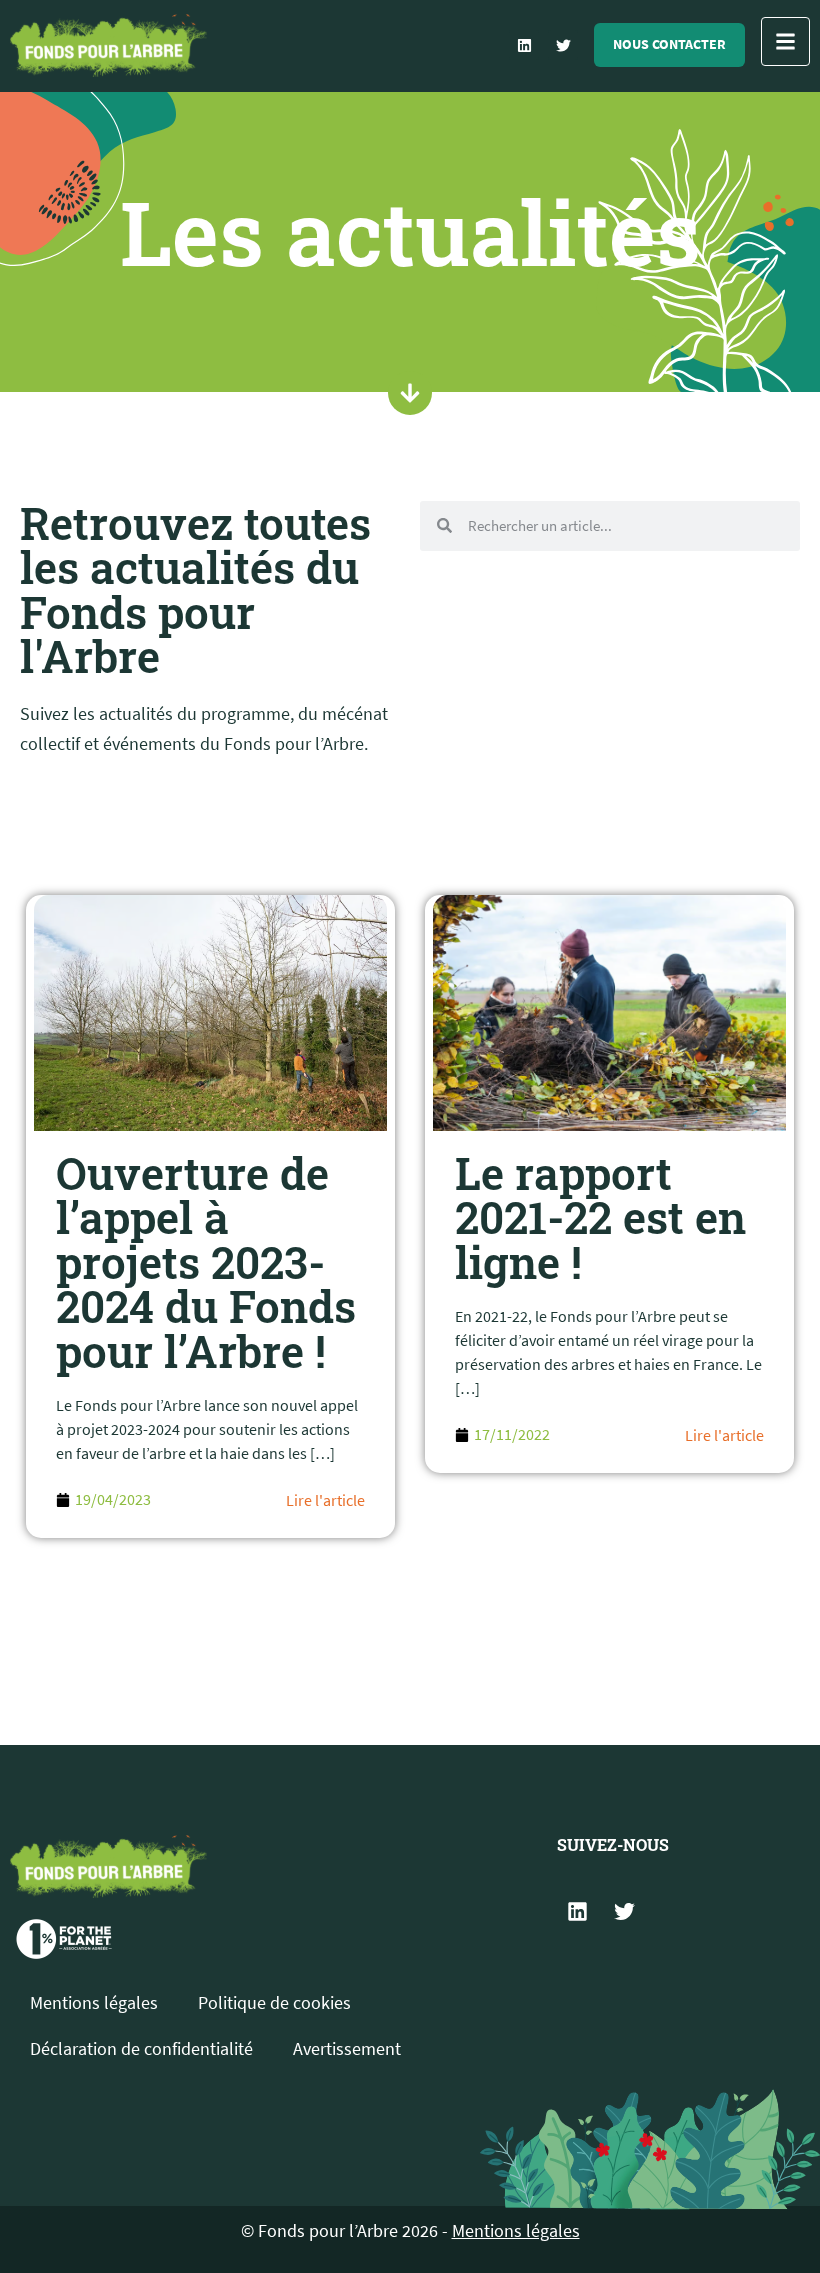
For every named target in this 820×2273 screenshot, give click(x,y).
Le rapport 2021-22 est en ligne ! (600, 1217)
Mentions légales (94, 2002)
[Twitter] (563, 45)
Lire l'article (325, 1500)
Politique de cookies (274, 2002)
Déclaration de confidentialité (141, 2048)
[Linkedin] (524, 45)
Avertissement (347, 2048)
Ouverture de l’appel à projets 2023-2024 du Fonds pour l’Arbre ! (206, 1261)
